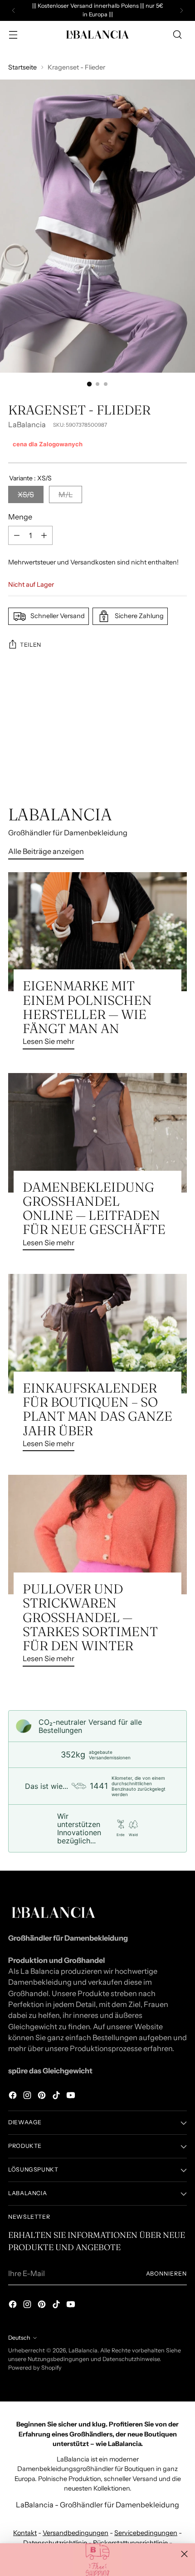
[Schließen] (184, 2554)
